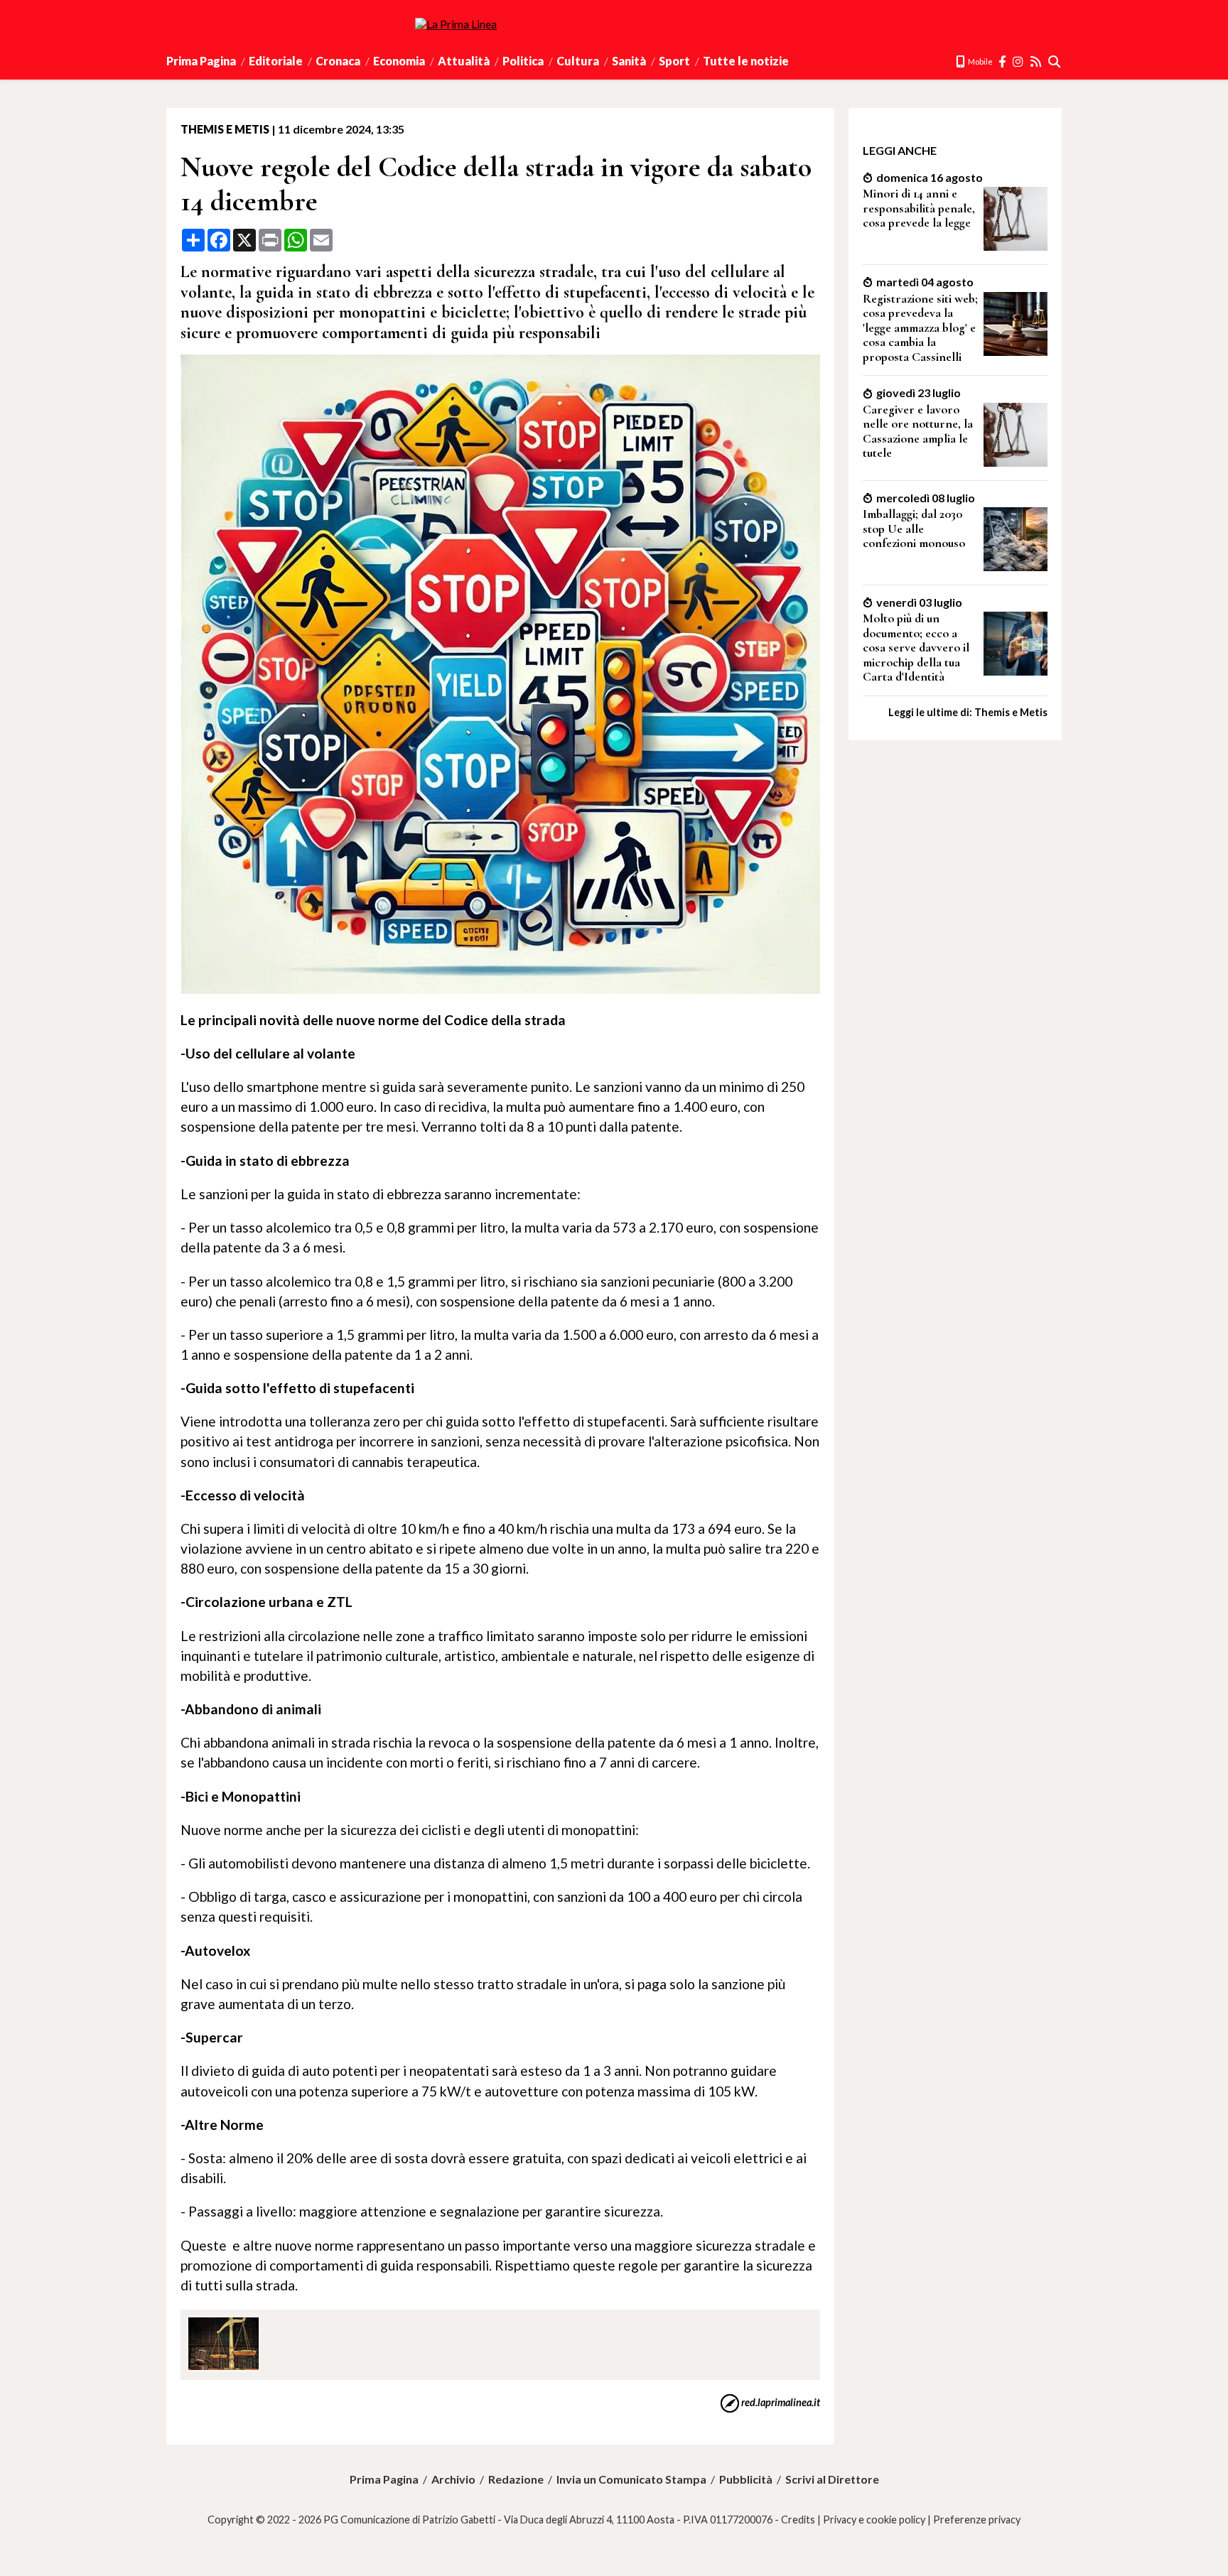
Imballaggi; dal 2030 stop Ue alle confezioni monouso (914, 529)
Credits (798, 2520)
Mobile (980, 61)
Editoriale (276, 61)
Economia (399, 61)
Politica (523, 61)
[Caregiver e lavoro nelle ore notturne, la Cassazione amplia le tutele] (1016, 462)
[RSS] (1036, 61)
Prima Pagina (201, 61)
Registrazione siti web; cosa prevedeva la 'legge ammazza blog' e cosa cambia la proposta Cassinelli (920, 328)
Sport (674, 61)
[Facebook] (1003, 61)
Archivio (453, 2479)
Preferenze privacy (977, 2520)
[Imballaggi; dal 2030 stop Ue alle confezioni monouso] (1016, 567)
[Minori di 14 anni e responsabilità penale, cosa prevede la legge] (1016, 246)
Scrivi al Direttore (832, 2479)
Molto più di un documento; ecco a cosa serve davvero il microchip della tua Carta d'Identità (916, 648)
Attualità (464, 61)
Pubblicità (746, 2479)
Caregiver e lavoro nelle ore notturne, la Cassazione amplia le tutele (918, 432)
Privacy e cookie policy (874, 2520)
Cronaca (338, 61)
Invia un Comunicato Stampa (631, 2479)
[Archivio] (1055, 61)
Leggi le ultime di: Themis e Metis (968, 712)
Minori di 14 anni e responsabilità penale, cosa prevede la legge (919, 208)
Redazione (516, 2479)
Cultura (578, 61)
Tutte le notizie (746, 61)
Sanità (629, 61)
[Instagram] (1019, 61)
